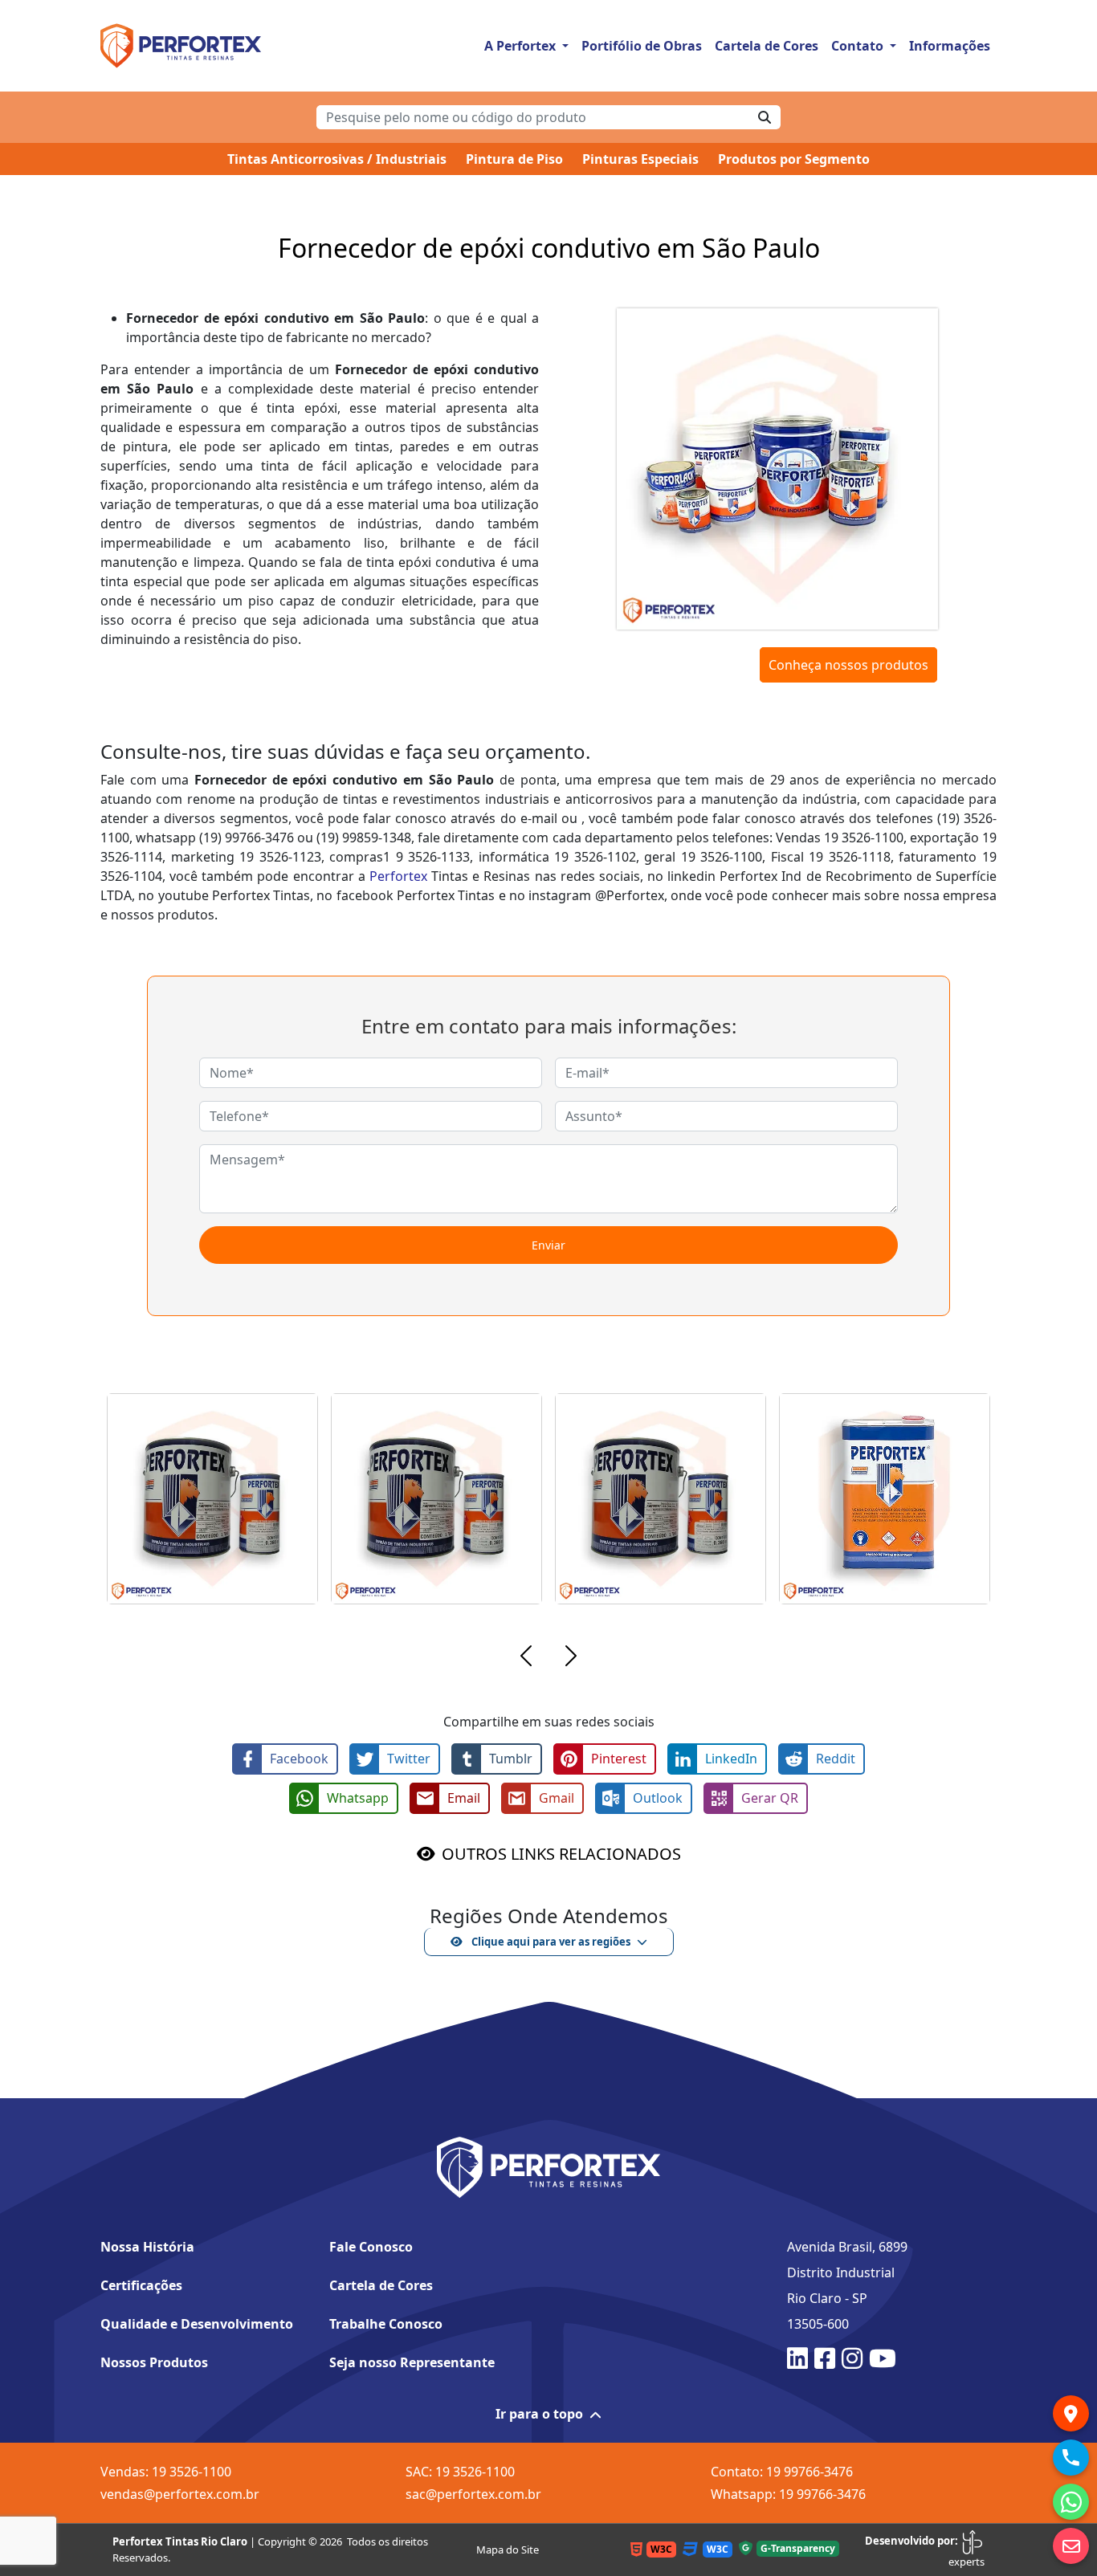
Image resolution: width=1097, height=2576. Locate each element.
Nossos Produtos (154, 2362)
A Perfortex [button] (522, 46)
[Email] (1071, 2546)
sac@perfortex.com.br (473, 2494)
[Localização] (1071, 2413)
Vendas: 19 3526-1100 (166, 2472)
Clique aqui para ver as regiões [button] (550, 1942)
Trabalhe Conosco (386, 2324)
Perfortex (398, 876)
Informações (950, 46)
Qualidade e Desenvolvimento (197, 2324)
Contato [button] (859, 46)
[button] (526, 1658)
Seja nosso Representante (412, 2362)
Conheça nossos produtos (848, 665)
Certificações (141, 2285)
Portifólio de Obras (642, 46)
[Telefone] (1071, 2458)
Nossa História (147, 2247)
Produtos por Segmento (794, 159)
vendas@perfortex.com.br (180, 2494)
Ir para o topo (539, 2414)
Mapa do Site (508, 2550)
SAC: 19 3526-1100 (460, 2472)
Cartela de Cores (767, 46)
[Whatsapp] (1071, 2502)
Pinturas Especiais (640, 159)
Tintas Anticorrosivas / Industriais (337, 159)
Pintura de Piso (514, 159)
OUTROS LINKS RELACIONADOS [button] (561, 1854)
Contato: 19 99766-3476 (782, 2472)
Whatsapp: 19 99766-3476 (788, 2494)
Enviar (548, 1245)
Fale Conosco (371, 2247)
